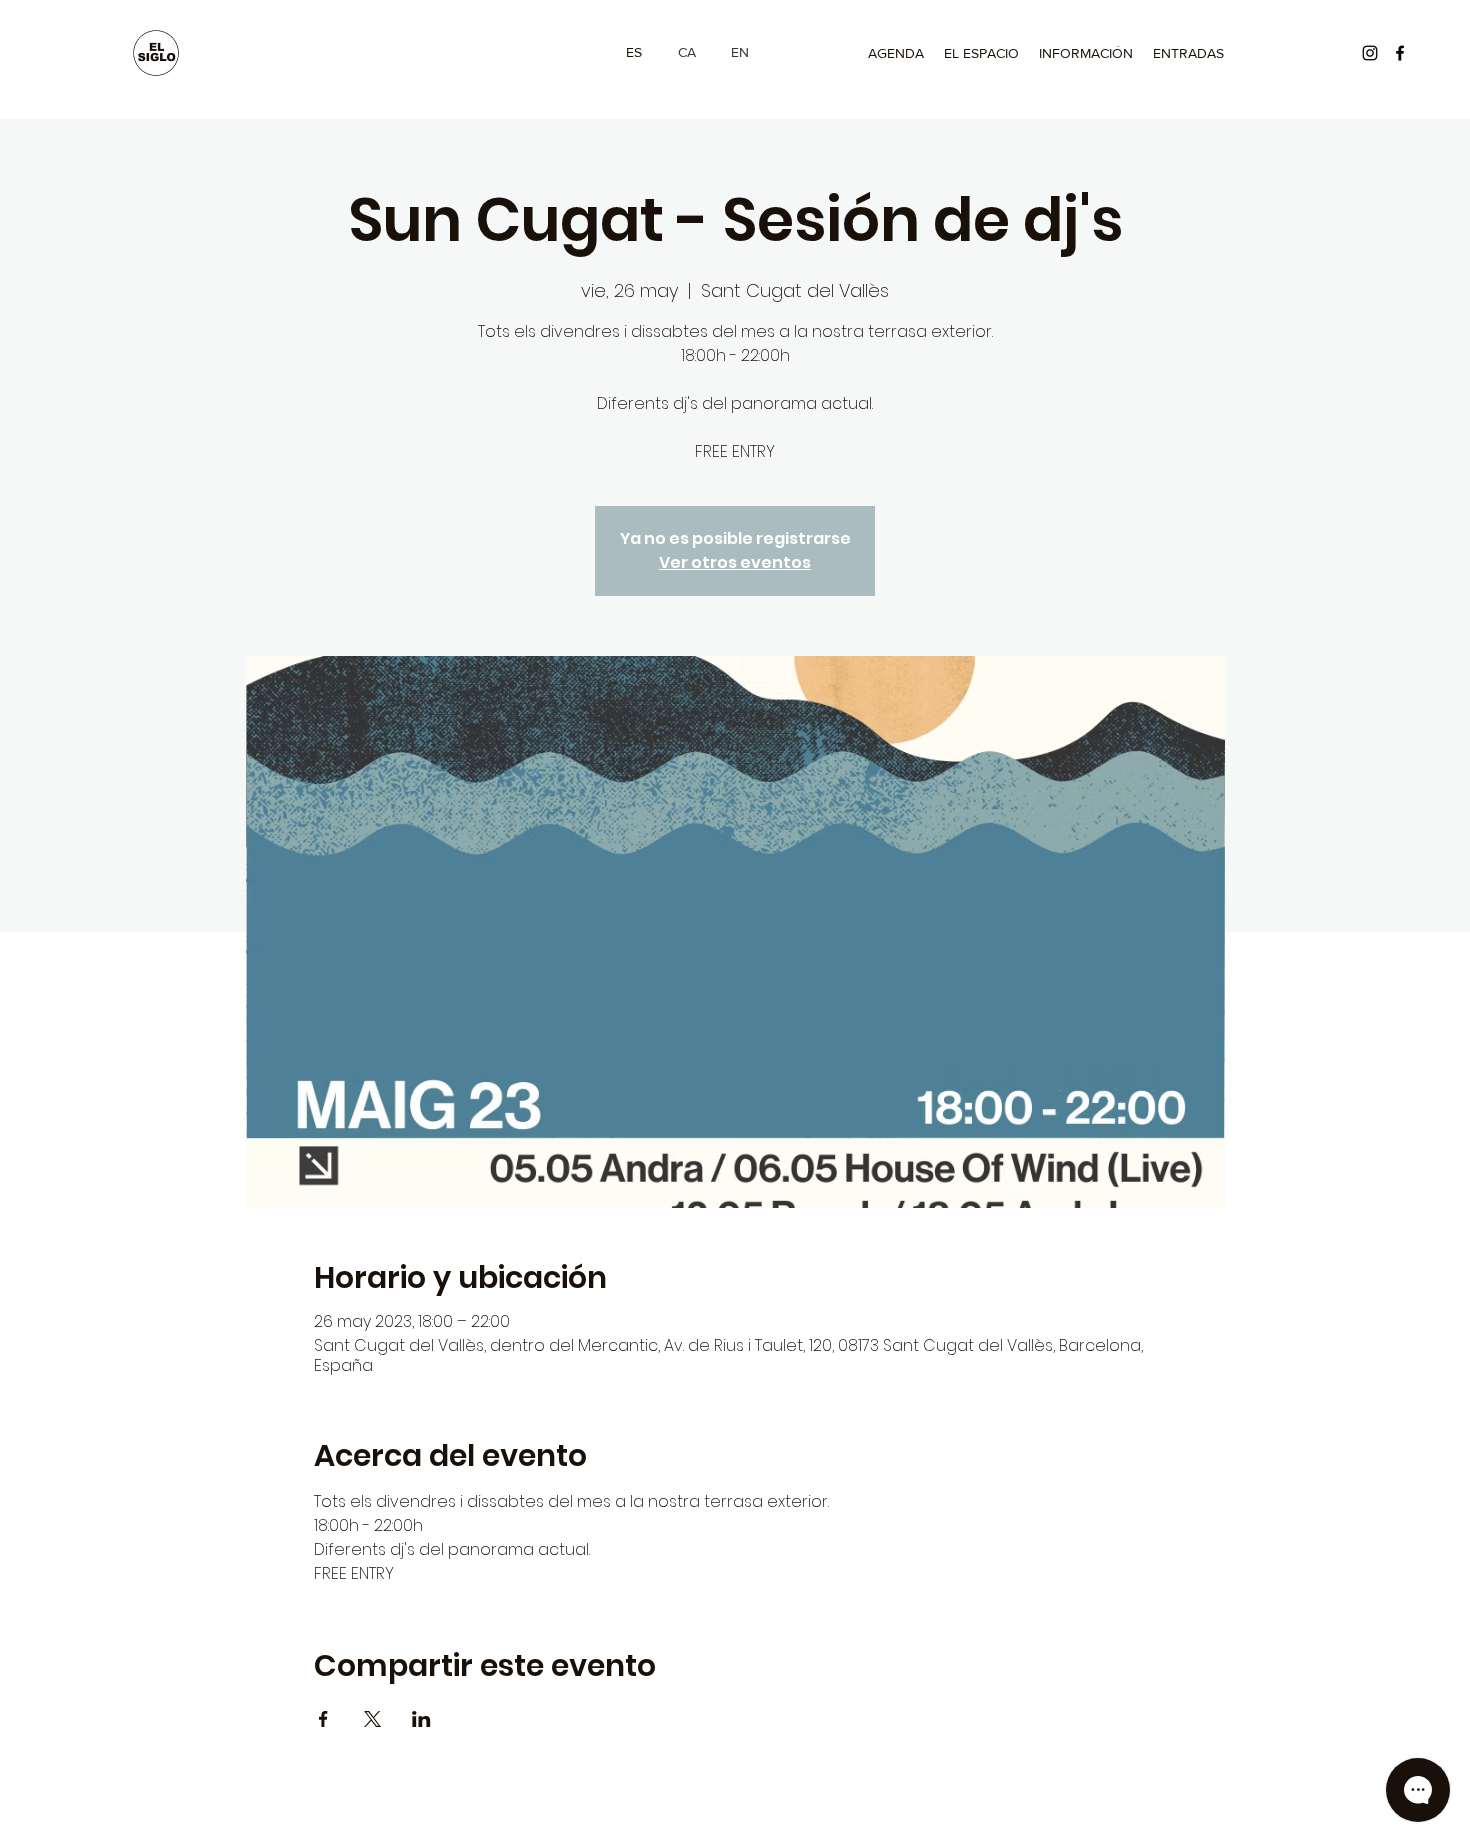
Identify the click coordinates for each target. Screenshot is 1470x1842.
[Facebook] (1400, 53)
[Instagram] (1370, 53)
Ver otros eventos (735, 562)
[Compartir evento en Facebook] (323, 1719)
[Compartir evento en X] (372, 1719)
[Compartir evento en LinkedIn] (421, 1719)
